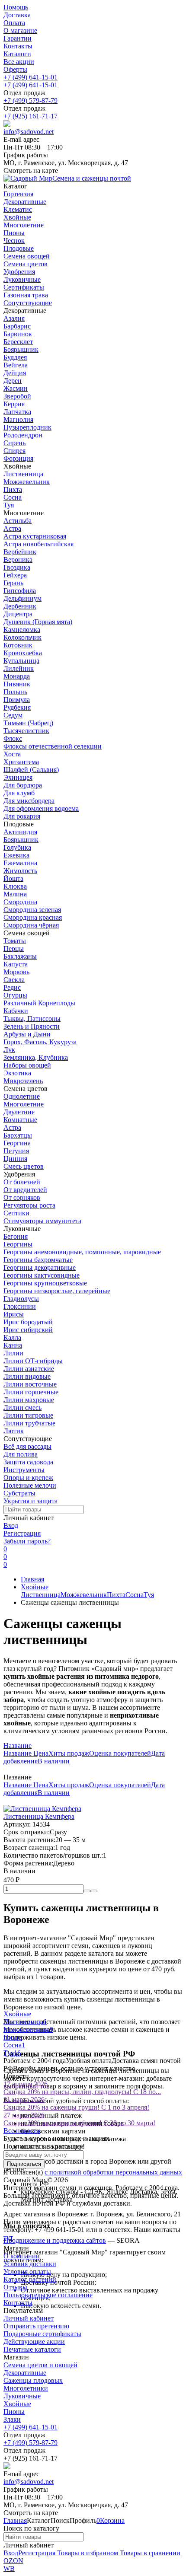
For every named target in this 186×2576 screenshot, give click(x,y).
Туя (9, 505)
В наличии (54, 1761)
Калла (12, 1337)
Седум (13, 715)
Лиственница (23, 474)
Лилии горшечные (31, 1392)
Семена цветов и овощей (40, 2365)
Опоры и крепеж (28, 1478)
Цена (41, 1753)
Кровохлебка (23, 653)
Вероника (18, 560)
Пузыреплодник (27, 427)
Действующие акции (34, 2342)
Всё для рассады (27, 1446)
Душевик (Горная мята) (38, 622)
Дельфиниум (22, 598)
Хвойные (35, 1587)
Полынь (15, 692)
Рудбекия (17, 707)
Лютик (14, 1431)
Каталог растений (30, 2279)
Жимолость (20, 871)
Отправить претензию (36, 2326)
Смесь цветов (24, 1166)
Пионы (14, 2412)
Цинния (15, 1159)
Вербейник (20, 552)
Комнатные (20, 1120)
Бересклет (18, 342)
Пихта (13, 489)
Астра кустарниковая (35, 536)
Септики (16, 1213)
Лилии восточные (30, 1384)
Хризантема (21, 762)
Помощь (16, 7)
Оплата (14, 23)
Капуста (16, 964)
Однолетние (22, 1096)
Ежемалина (20, 863)
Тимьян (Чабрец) (28, 723)
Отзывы (15, 2287)
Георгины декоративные (40, 1267)
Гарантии (18, 38)
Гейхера (15, 575)
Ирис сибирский (28, 1330)
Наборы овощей (27, 1065)
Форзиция (18, 458)
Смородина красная (33, 917)
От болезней (22, 1182)
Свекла (14, 980)
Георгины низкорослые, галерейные (57, 1291)
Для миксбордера (29, 801)
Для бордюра (23, 785)
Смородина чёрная (31, 925)
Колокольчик (22, 637)
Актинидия (20, 832)
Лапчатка (17, 412)
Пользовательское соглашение (48, 2295)
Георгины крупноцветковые (45, 1283)
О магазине (20, 30)
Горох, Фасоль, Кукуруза (40, 1042)
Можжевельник (27, 482)
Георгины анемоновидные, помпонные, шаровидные (82, 1252)
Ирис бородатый (28, 1322)
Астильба (18, 521)
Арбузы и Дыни (27, 1034)
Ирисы (14, 1314)
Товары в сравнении (149, 2553)
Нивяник (17, 684)
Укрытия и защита (30, 1501)
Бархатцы (18, 1135)
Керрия (14, 404)
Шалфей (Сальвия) (31, 770)
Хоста (12, 754)
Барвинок (18, 334)
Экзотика (17, 1073)
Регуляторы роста (29, 1205)
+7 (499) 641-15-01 (30, 77)
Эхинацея (18, 777)
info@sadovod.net (29, 132)
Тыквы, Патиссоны (32, 1019)
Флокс (13, 738)
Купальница (21, 661)
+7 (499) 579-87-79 (30, 100)
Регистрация (22, 1533)
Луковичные (22, 2396)
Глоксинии (20, 1306)
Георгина (17, 1143)
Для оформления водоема (41, 808)
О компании (22, 2256)
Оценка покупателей (120, 1753)
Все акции (19, 62)
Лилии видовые (27, 1376)
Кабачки (16, 1011)
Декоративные (25, 2373)
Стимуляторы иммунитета (42, 1221)
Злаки (12, 2419)
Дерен (13, 381)
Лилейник (19, 668)
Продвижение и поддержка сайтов (55, 2240)
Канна (13, 1345)
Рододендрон (23, 435)
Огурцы (15, 995)
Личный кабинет (29, 2318)
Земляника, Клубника (36, 1057)
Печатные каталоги (32, 2349)
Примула (17, 700)
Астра (12, 528)
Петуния (16, 1151)
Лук (9, 1050)
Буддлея (15, 357)
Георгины (18, 1244)
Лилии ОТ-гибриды (33, 1361)
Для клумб (19, 793)
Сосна (13, 497)
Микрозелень (23, 1081)
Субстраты (19, 1493)
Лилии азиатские (29, 1369)
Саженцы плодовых (33, 2380)
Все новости (22, 2131)
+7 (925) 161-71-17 (30, 116)
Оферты (15, 69)
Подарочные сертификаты (42, 2334)
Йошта (13, 878)
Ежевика (16, 855)
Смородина (20, 902)
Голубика (17, 847)
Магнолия (18, 419)
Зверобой (17, 396)
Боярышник (21, 349)
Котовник (18, 645)
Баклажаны (20, 956)
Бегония (16, 1236)
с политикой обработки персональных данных (113, 2172)
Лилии (13, 1353)
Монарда (17, 676)
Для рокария (22, 816)
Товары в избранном (87, 2553)
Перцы (14, 948)
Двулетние (19, 1112)
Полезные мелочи (30, 1485)
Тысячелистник (26, 731)
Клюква (15, 886)
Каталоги (17, 54)
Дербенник (20, 606)
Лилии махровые (29, 1400)
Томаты (15, 941)
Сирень (14, 443)
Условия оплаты (27, 2272)
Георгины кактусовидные (42, 1275)
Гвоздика (17, 567)
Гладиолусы (21, 1299)
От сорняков (22, 1197)
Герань (13, 583)
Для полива (21, 1454)
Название (18, 1745)
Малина (15, 894)
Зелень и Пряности (32, 1026)
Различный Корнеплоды (39, 1003)
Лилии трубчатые (29, 1423)
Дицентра (18, 614)
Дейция (15, 373)
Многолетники (26, 2388)
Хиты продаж (69, 1753)
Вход (11, 1526)
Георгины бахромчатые (38, 1260)
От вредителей (25, 1190)
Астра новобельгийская (38, 544)
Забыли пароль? (27, 1541)
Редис (12, 987)
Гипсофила (20, 591)
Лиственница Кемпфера (39, 1816)
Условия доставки (30, 2264)
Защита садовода (28, 1462)
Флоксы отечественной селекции (53, 746)
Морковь (16, 972)
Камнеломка (22, 630)
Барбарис (17, 326)
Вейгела (16, 365)
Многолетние (24, 1104)
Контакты (18, 46)
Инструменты (24, 1470)
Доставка (17, 15)
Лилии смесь (22, 1408)
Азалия (14, 318)
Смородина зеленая (32, 910)
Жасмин (16, 388)
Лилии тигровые (28, 1415)
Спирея (14, 451)
